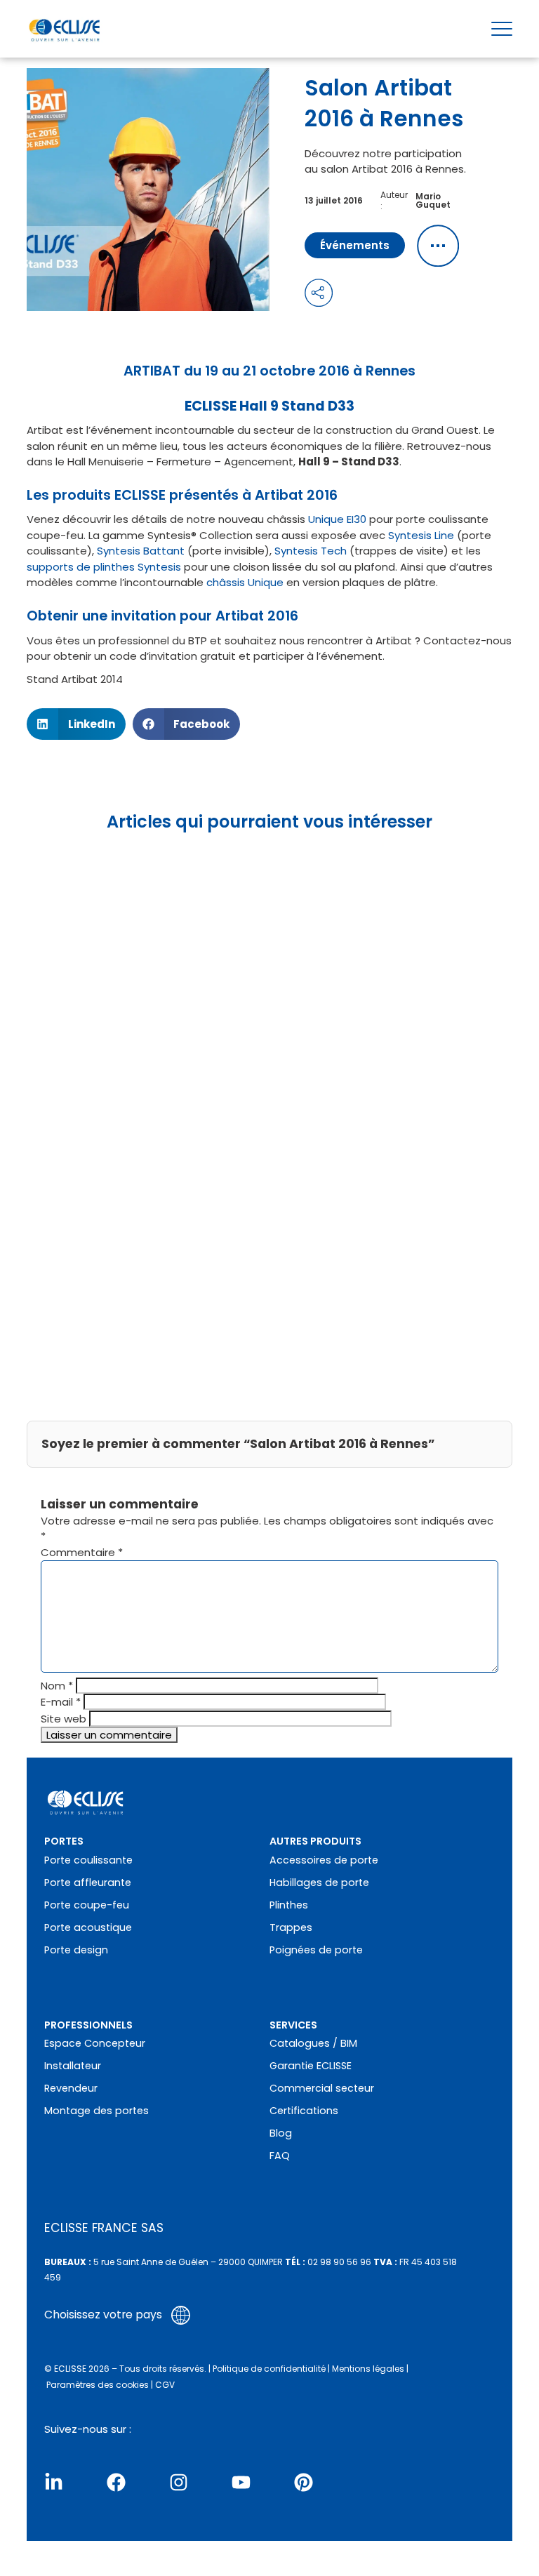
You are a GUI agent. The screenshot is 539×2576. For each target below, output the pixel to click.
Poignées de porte (316, 1950)
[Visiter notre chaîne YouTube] (241, 2482)
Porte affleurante (88, 1883)
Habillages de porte (319, 1883)
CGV (165, 2385)
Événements (355, 245)
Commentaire (82, 1552)
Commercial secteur (322, 2088)
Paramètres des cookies (98, 2385)
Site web (64, 1719)
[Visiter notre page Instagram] (179, 2482)
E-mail (61, 1702)
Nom (57, 1686)
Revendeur (71, 2088)
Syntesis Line (421, 535)
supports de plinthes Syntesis (105, 567)
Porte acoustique (88, 1927)
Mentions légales (368, 2369)
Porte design (76, 1950)
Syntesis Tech (311, 551)
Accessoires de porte (324, 1860)
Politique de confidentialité (269, 2369)
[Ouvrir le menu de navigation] (502, 29)
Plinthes (289, 1905)
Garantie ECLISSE (311, 2066)
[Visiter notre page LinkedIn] (54, 2482)
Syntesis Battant (141, 551)
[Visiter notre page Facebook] (116, 2482)
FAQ (280, 2156)
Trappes (291, 1927)
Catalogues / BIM (313, 2043)
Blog (281, 2133)
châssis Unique (245, 582)
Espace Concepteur (95, 2043)
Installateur (73, 2066)
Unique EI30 (337, 519)
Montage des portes (97, 2111)
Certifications (304, 2111)
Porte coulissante (88, 1860)
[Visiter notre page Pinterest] (304, 2482)
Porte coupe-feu (87, 1905)
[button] (76, 724)
